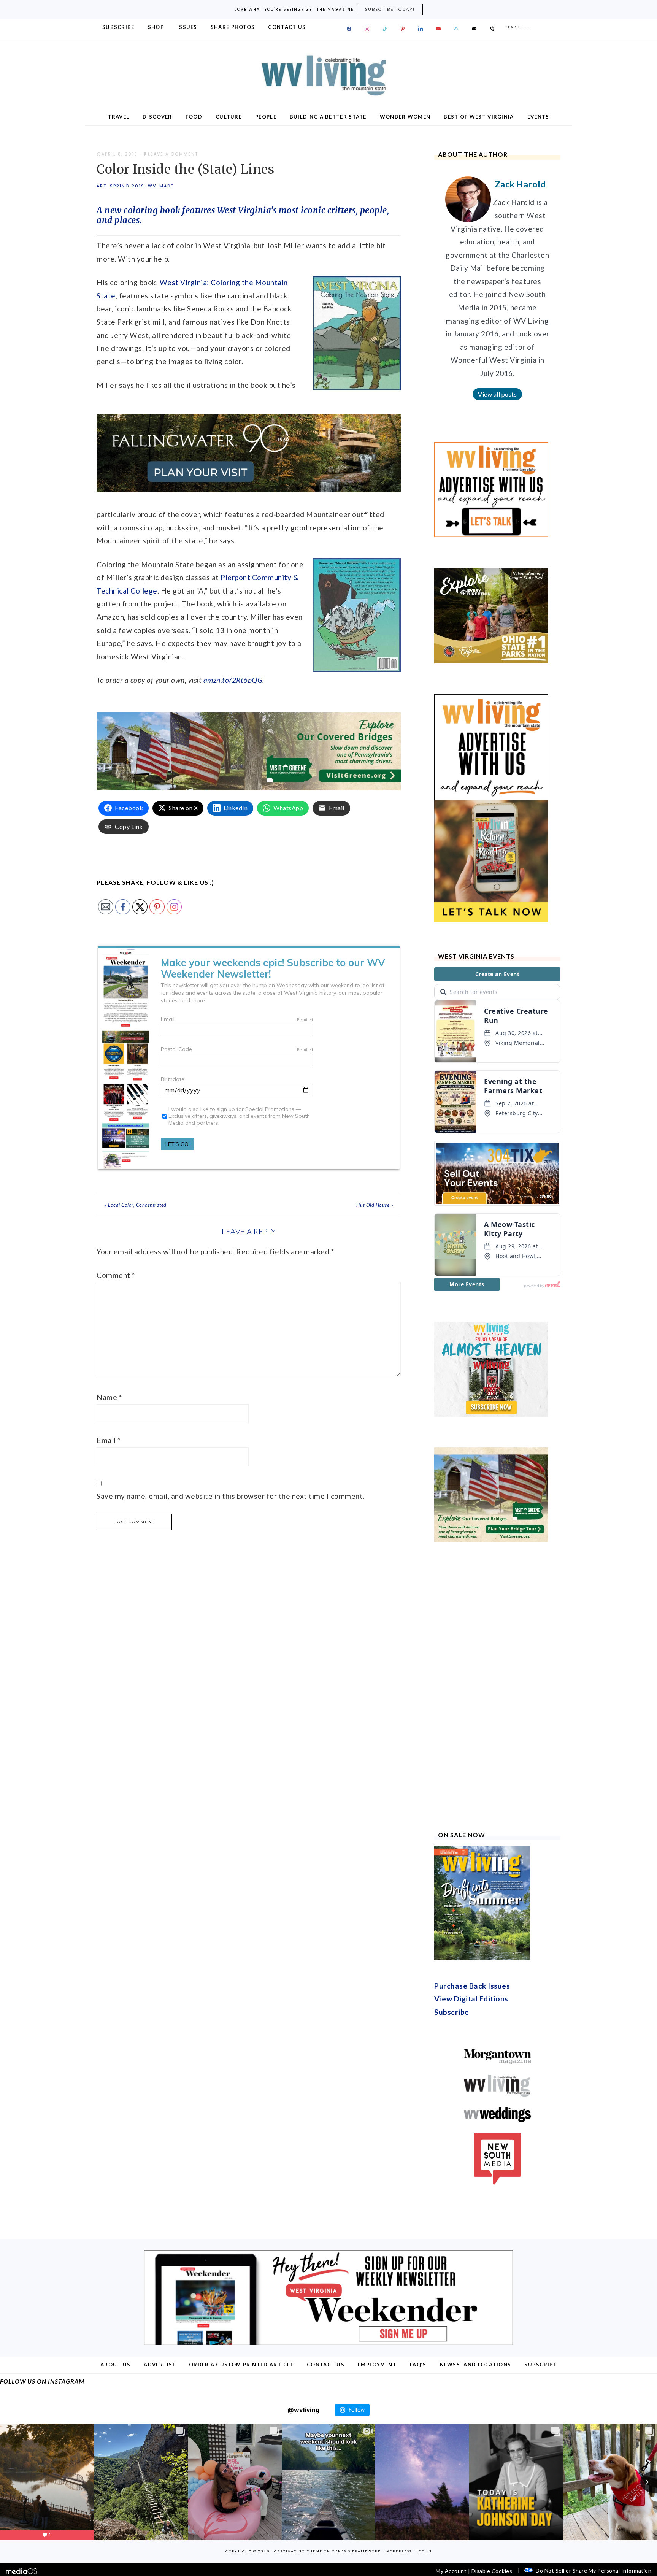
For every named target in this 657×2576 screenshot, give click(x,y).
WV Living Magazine (328, 75)
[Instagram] (367, 29)
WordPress (399, 2551)
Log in (424, 2551)
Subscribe (452, 2012)
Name (109, 1397)
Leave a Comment (173, 154)
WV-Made (161, 186)
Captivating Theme (298, 2551)
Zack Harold (520, 184)
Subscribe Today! (390, 9)
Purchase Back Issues (472, 1986)
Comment (116, 1275)
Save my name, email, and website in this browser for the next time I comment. (231, 1496)
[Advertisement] (491, 1687)
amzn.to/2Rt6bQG (233, 680)
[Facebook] (349, 29)
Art (102, 186)
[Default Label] (385, 29)
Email (109, 1440)
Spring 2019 (127, 186)
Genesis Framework (356, 2551)
